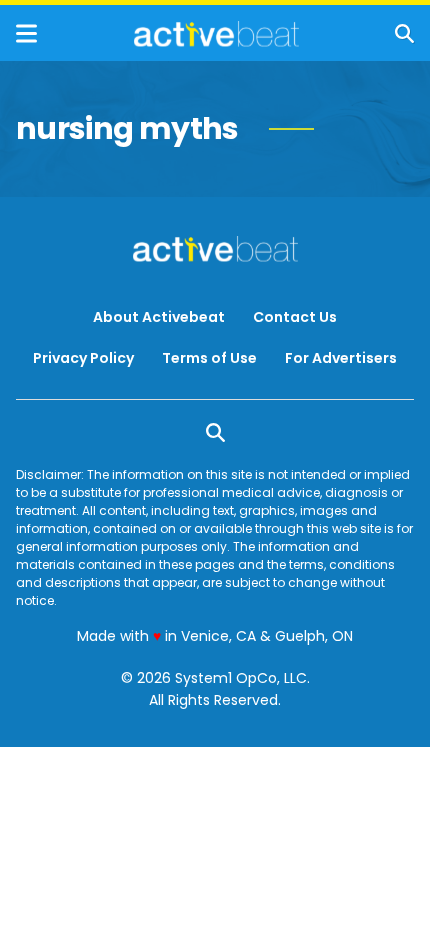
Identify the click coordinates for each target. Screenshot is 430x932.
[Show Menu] (26, 33)
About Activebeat (159, 317)
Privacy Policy (83, 358)
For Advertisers (341, 358)
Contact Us (295, 317)
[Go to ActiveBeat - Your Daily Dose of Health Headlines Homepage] (216, 34)
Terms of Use (209, 358)
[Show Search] (404, 33)
